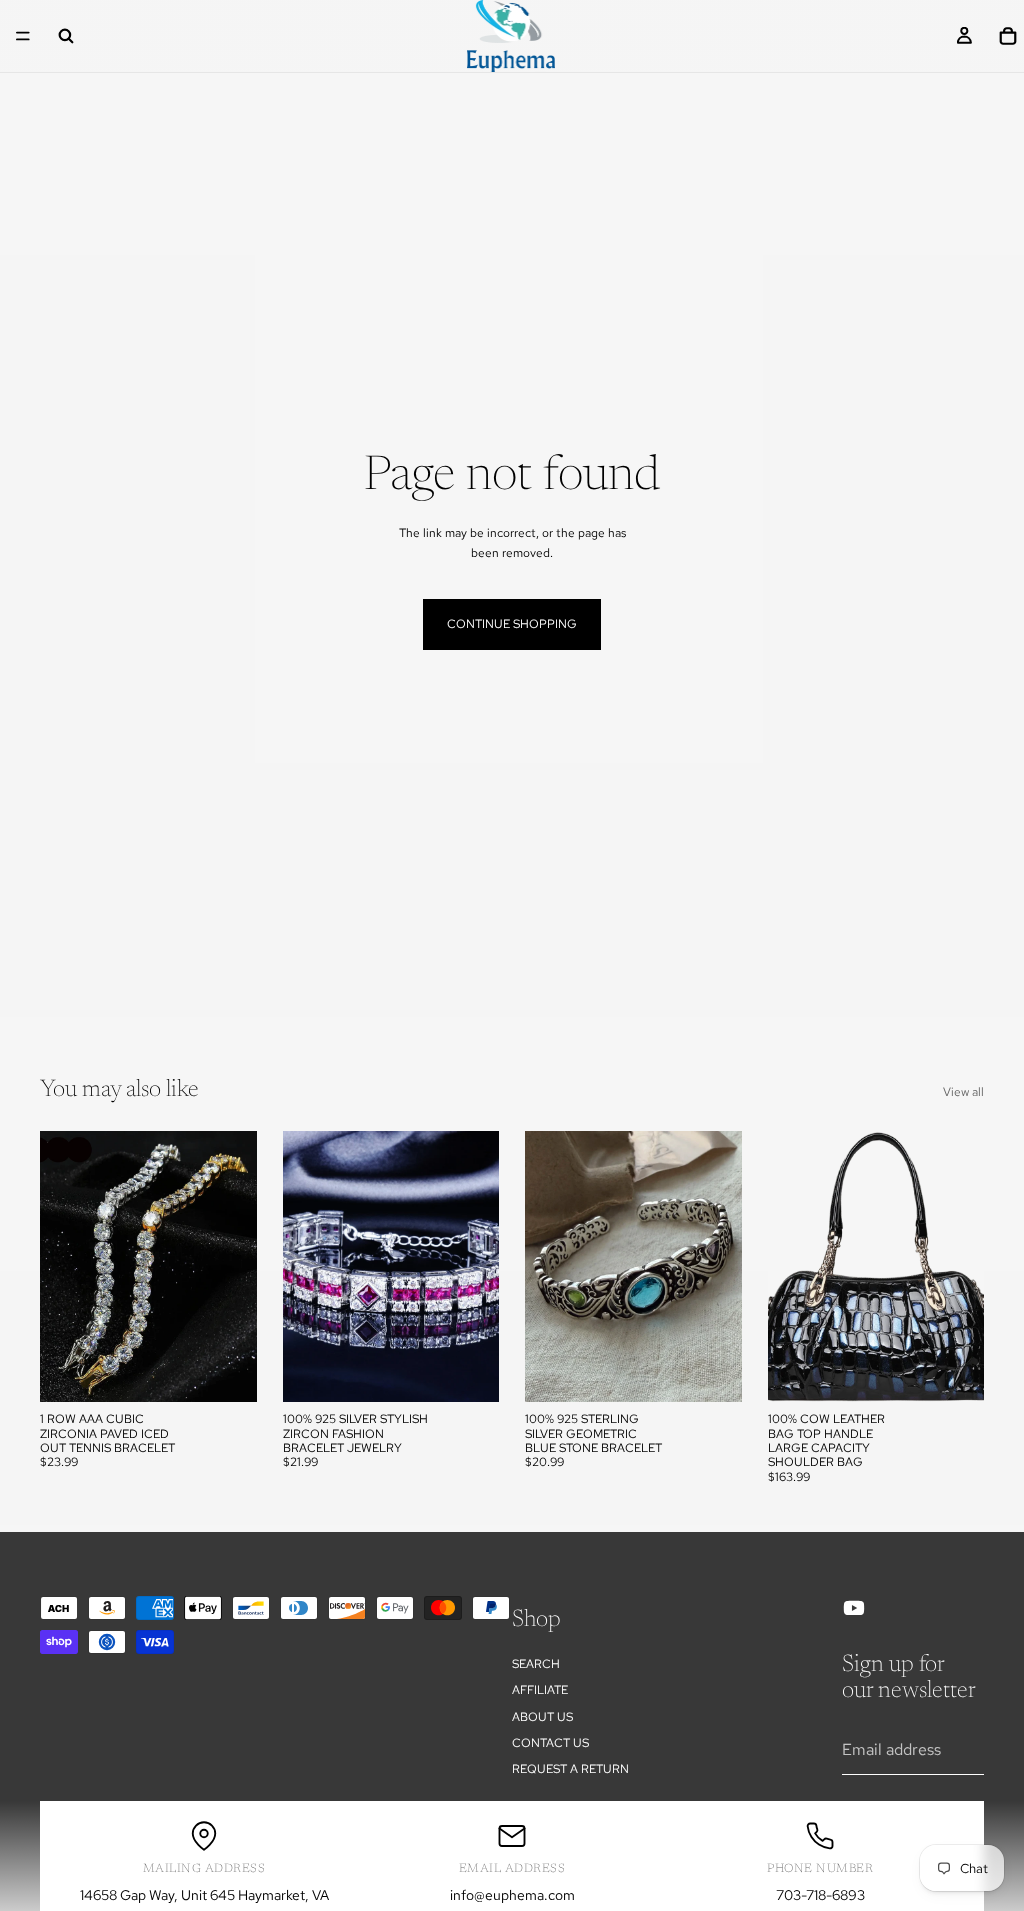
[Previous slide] (62, 1267)
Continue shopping (512, 624)
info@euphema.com (512, 1895)
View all (963, 1092)
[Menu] (23, 36)
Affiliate (540, 1690)
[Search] (66, 36)
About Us (542, 1717)
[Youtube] (854, 1608)
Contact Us (550, 1743)
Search (536, 1664)
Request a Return (570, 1769)
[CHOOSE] (226, 1371)
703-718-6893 (820, 1895)
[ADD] (711, 1371)
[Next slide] (235, 1267)
